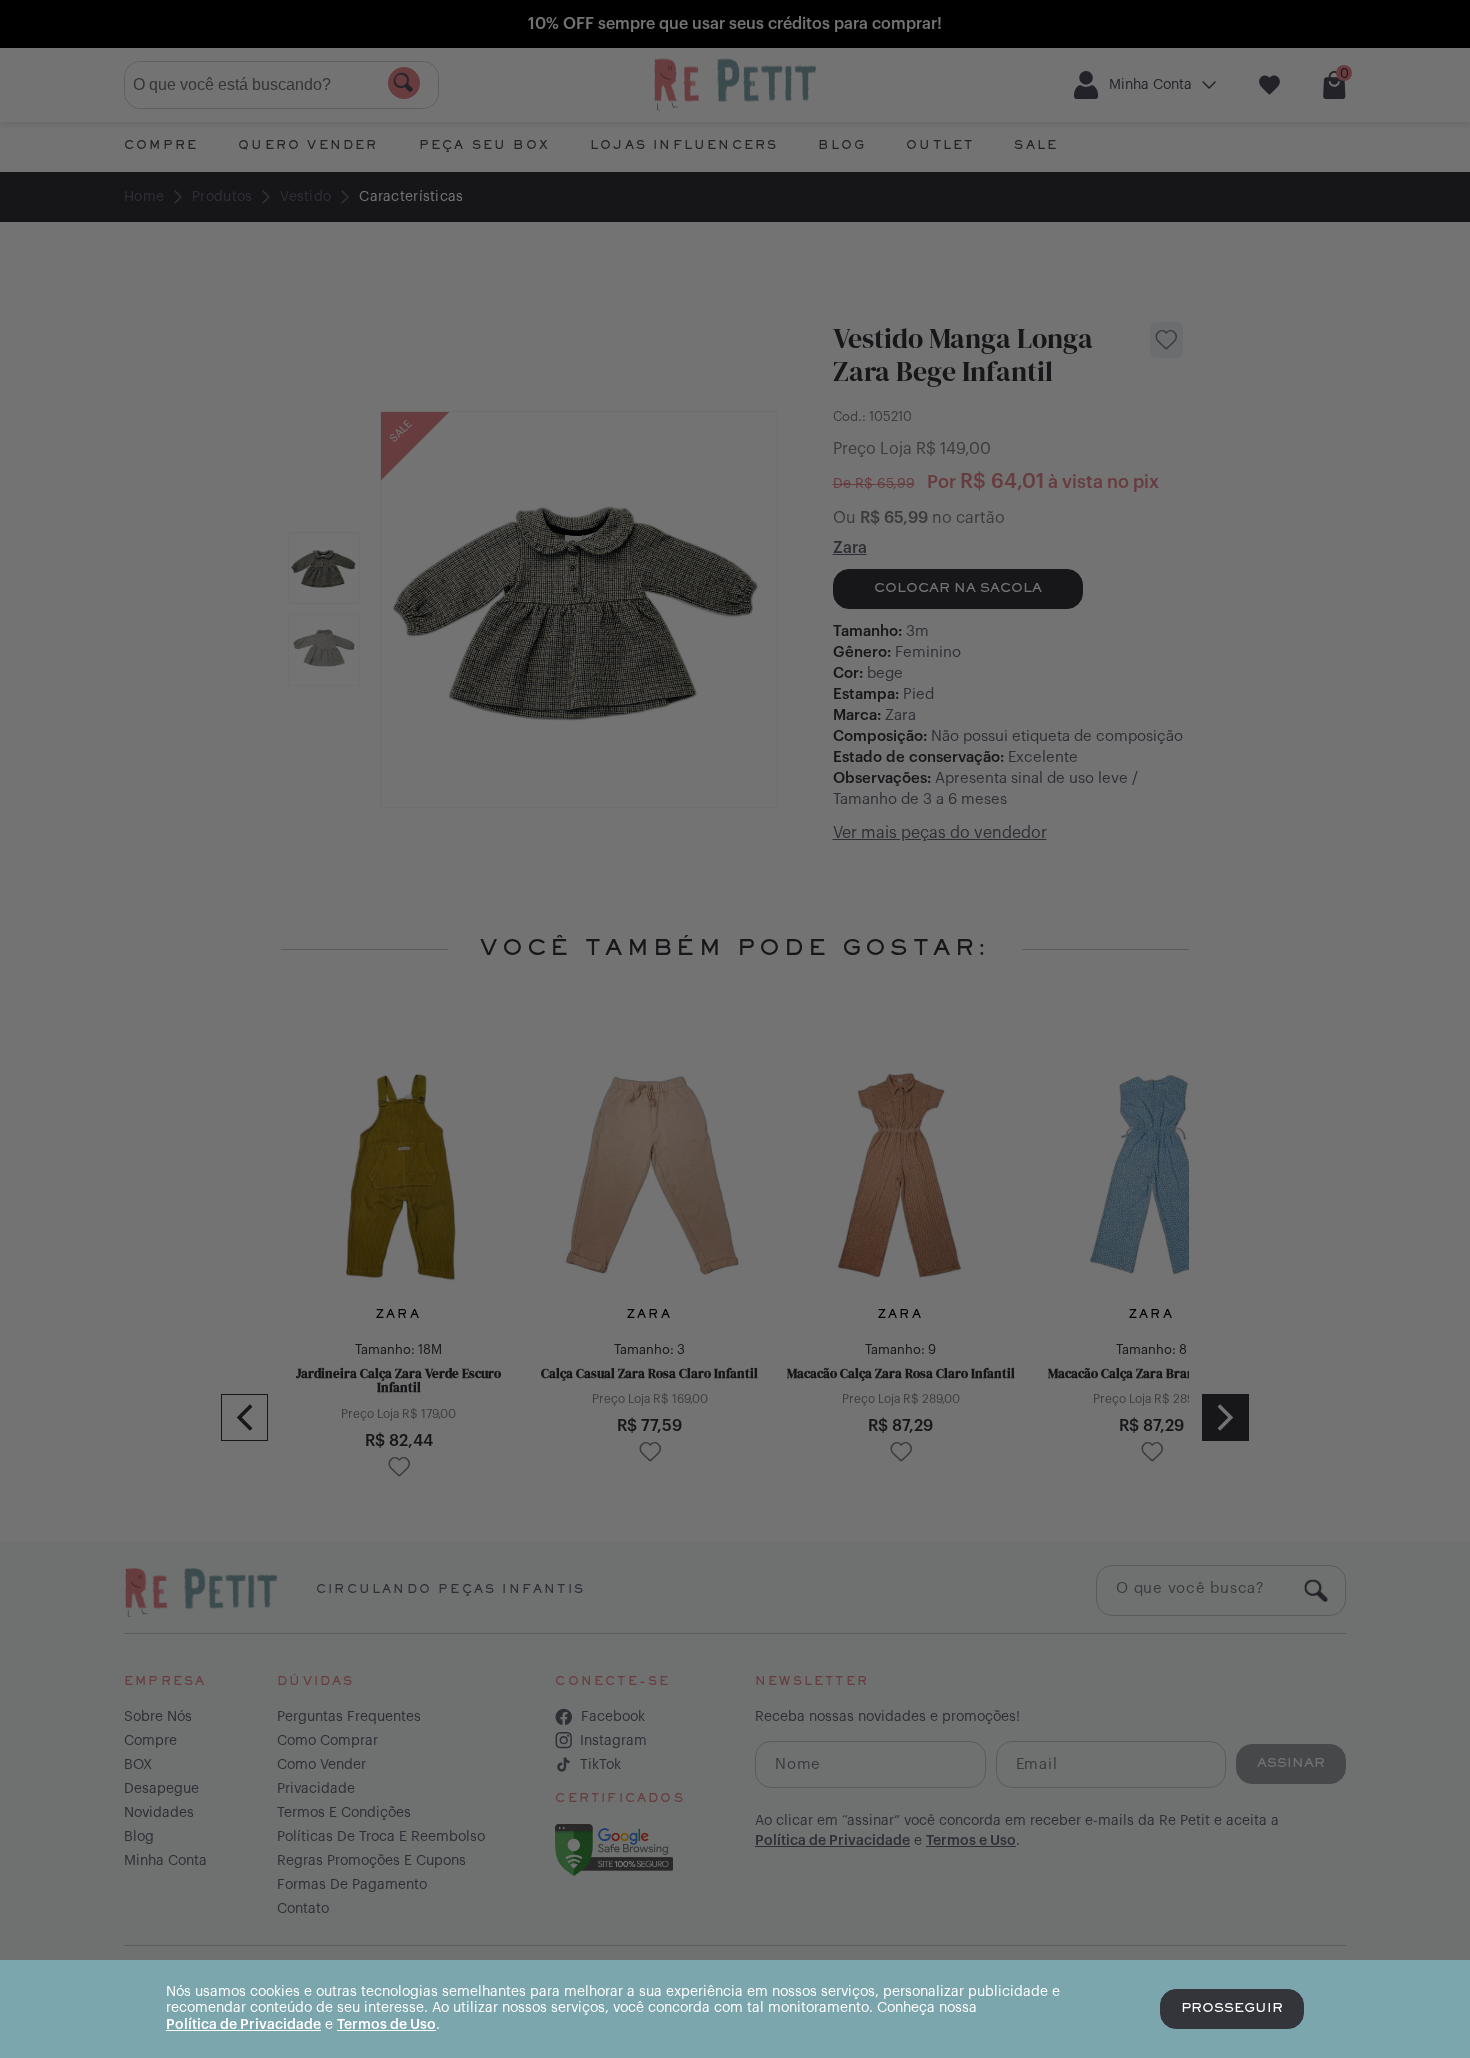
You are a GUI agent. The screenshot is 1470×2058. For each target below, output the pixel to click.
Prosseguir (1232, 2009)
